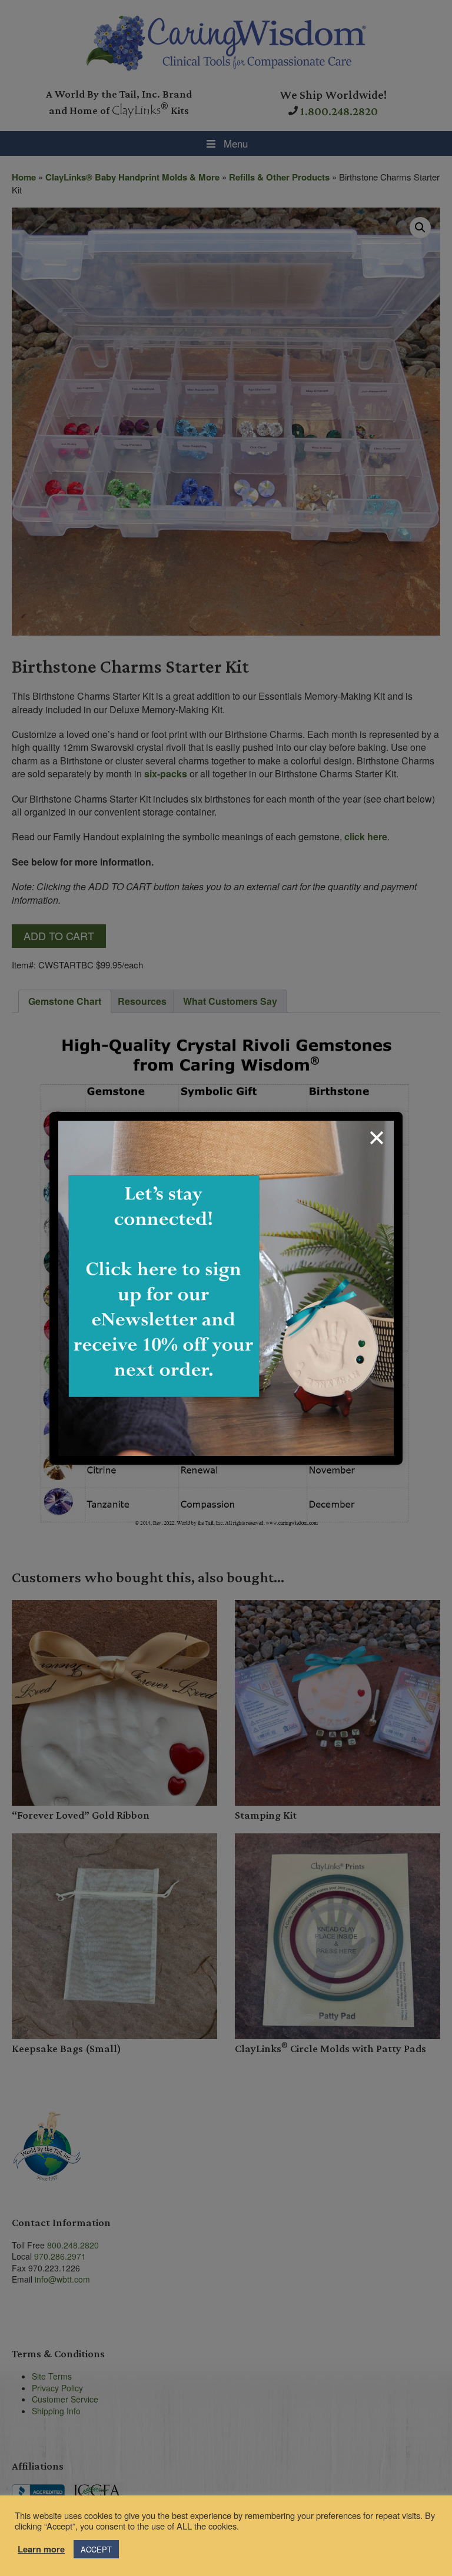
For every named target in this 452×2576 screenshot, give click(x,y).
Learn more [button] (41, 2550)
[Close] (377, 1138)
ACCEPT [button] (96, 2549)
